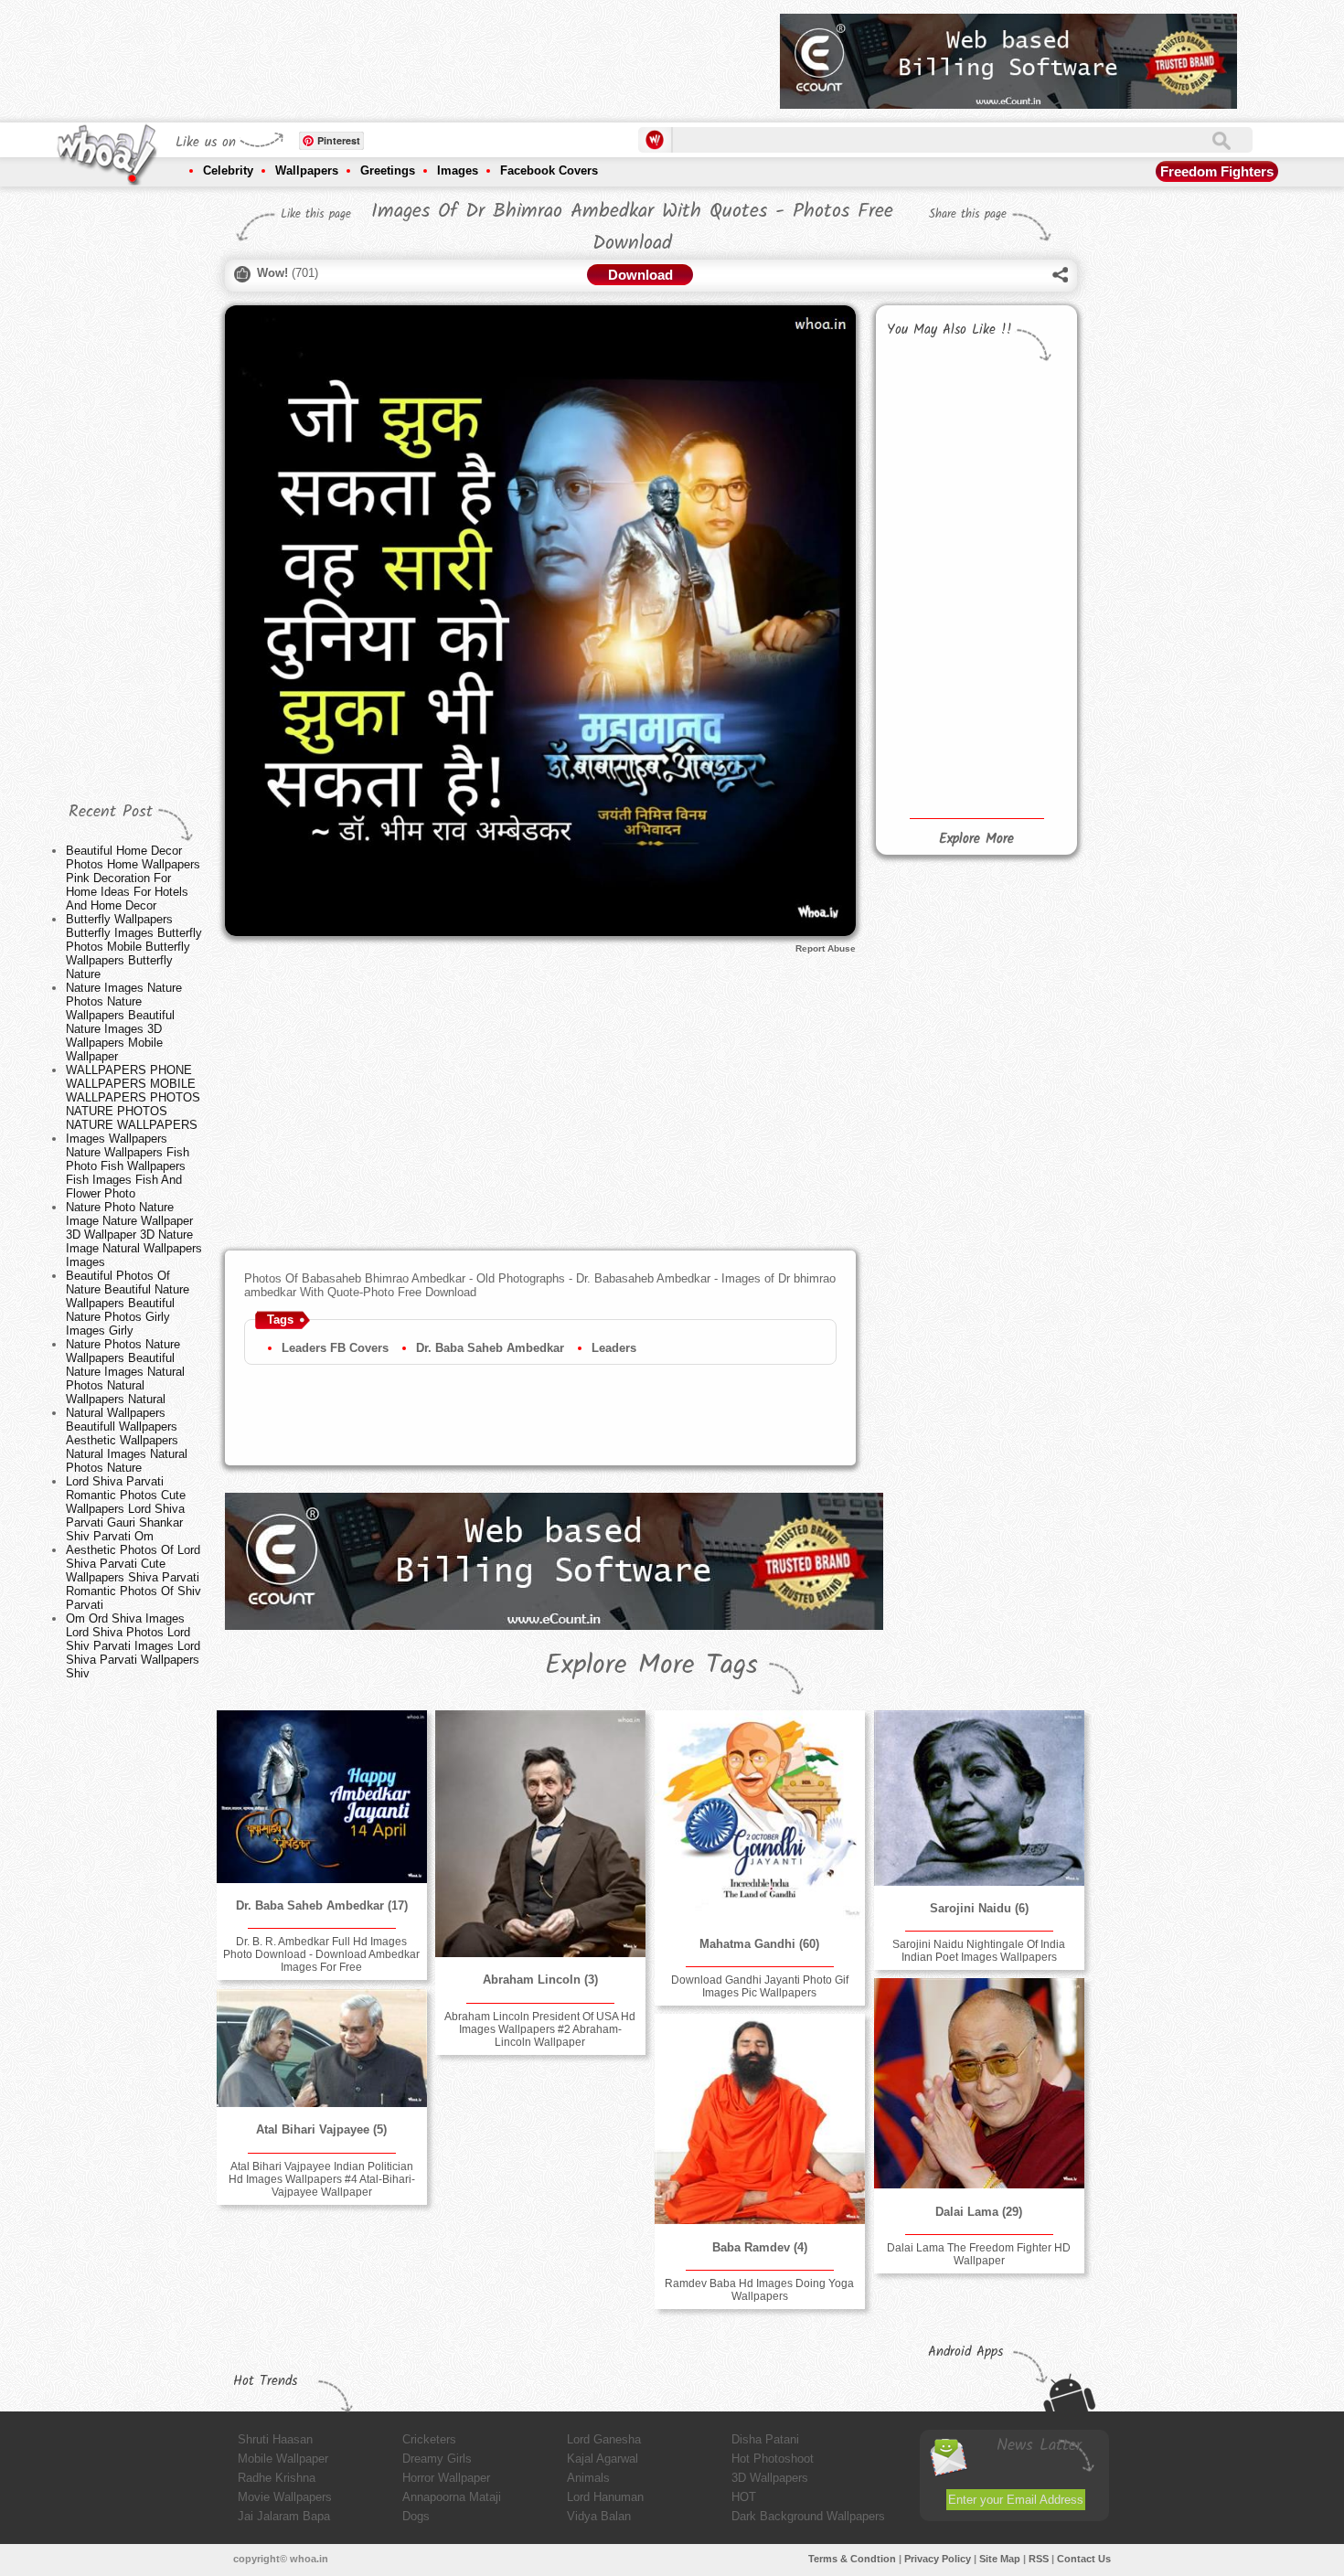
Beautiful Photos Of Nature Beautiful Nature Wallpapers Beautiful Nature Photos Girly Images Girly (128, 1303)
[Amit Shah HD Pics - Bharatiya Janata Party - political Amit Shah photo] (928, 770)
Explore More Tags (651, 1666)
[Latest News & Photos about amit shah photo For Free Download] (1020, 715)
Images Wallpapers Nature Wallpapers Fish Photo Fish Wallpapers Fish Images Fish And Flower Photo (128, 1166)
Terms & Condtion (852, 2559)
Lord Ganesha (604, 2439)
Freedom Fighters (1217, 171)
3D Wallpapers (770, 2478)
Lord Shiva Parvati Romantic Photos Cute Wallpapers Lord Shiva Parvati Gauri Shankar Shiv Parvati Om (126, 1509)
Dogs (416, 2516)
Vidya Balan (599, 2516)
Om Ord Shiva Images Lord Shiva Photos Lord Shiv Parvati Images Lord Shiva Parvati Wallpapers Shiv (133, 1646)
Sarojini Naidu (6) (979, 1908)
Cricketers (429, 2439)
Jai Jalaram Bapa (284, 2516)
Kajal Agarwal (603, 2459)
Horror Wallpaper (446, 2478)
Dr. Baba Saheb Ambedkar (490, 1348)
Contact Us (1084, 2559)
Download (640, 275)
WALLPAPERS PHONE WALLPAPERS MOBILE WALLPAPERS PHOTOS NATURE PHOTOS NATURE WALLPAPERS (133, 1097)
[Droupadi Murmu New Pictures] (1020, 485)
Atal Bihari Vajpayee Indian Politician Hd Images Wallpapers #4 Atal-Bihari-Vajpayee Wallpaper (322, 2179)
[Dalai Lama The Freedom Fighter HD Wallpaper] (979, 2083)
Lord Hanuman (605, 2497)
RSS (1039, 2559)
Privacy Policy (938, 2559)
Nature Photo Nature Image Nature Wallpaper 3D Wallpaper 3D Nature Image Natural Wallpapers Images (134, 1235)
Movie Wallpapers (285, 2497)
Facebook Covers (549, 170)
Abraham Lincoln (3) (540, 1980)
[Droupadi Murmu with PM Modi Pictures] (1020, 545)
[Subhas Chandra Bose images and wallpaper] (1020, 411)
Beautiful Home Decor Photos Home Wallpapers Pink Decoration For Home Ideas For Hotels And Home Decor (133, 878)
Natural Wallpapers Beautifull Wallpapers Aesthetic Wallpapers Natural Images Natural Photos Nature (127, 1440)
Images (458, 170)
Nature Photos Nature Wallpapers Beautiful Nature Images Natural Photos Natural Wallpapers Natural (125, 1372)
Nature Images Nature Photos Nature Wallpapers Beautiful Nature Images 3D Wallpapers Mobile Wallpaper (124, 1022)
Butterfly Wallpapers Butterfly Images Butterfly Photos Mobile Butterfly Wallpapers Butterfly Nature (134, 947)
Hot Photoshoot (773, 2459)
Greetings (388, 170)
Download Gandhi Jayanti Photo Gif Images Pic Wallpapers (760, 1986)
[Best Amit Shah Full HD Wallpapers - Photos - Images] (928, 703)
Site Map (1000, 2559)
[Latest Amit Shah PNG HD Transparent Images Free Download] (1020, 657)
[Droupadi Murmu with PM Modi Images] (928, 476)
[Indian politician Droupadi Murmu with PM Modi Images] (928, 617)
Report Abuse (826, 948)
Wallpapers (307, 170)
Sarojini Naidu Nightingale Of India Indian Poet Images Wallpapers (979, 1951)
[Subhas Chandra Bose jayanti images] (928, 403)
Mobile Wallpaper (283, 2459)
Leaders (614, 1348)
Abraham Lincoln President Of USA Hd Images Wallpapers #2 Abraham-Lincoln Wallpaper (540, 2029)
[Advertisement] (433, 55)
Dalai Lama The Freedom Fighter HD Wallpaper (979, 2254)
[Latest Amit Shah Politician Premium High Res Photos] (1020, 602)
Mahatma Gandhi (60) (759, 1944)
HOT (744, 2497)
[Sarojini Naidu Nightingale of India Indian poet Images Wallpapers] (979, 1798)
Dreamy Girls (437, 2459)
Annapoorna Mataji (452, 2497)
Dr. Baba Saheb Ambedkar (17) (322, 1905)
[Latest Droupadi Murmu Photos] (928, 540)
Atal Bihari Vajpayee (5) (321, 2129)
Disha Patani (765, 2439)
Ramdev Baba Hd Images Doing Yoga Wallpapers (759, 2290)
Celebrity (228, 170)
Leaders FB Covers (335, 1348)
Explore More (976, 839)
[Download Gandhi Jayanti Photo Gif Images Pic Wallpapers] (760, 1815)
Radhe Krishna (277, 2478)
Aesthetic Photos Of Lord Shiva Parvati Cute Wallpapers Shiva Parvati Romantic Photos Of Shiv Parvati (133, 1577)
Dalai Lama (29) (979, 2212)
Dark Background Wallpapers (808, 2516)
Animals (588, 2478)
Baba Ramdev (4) (760, 2247)
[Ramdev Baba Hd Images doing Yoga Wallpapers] (760, 2119)
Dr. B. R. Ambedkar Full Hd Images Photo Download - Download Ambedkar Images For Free (321, 1954)
